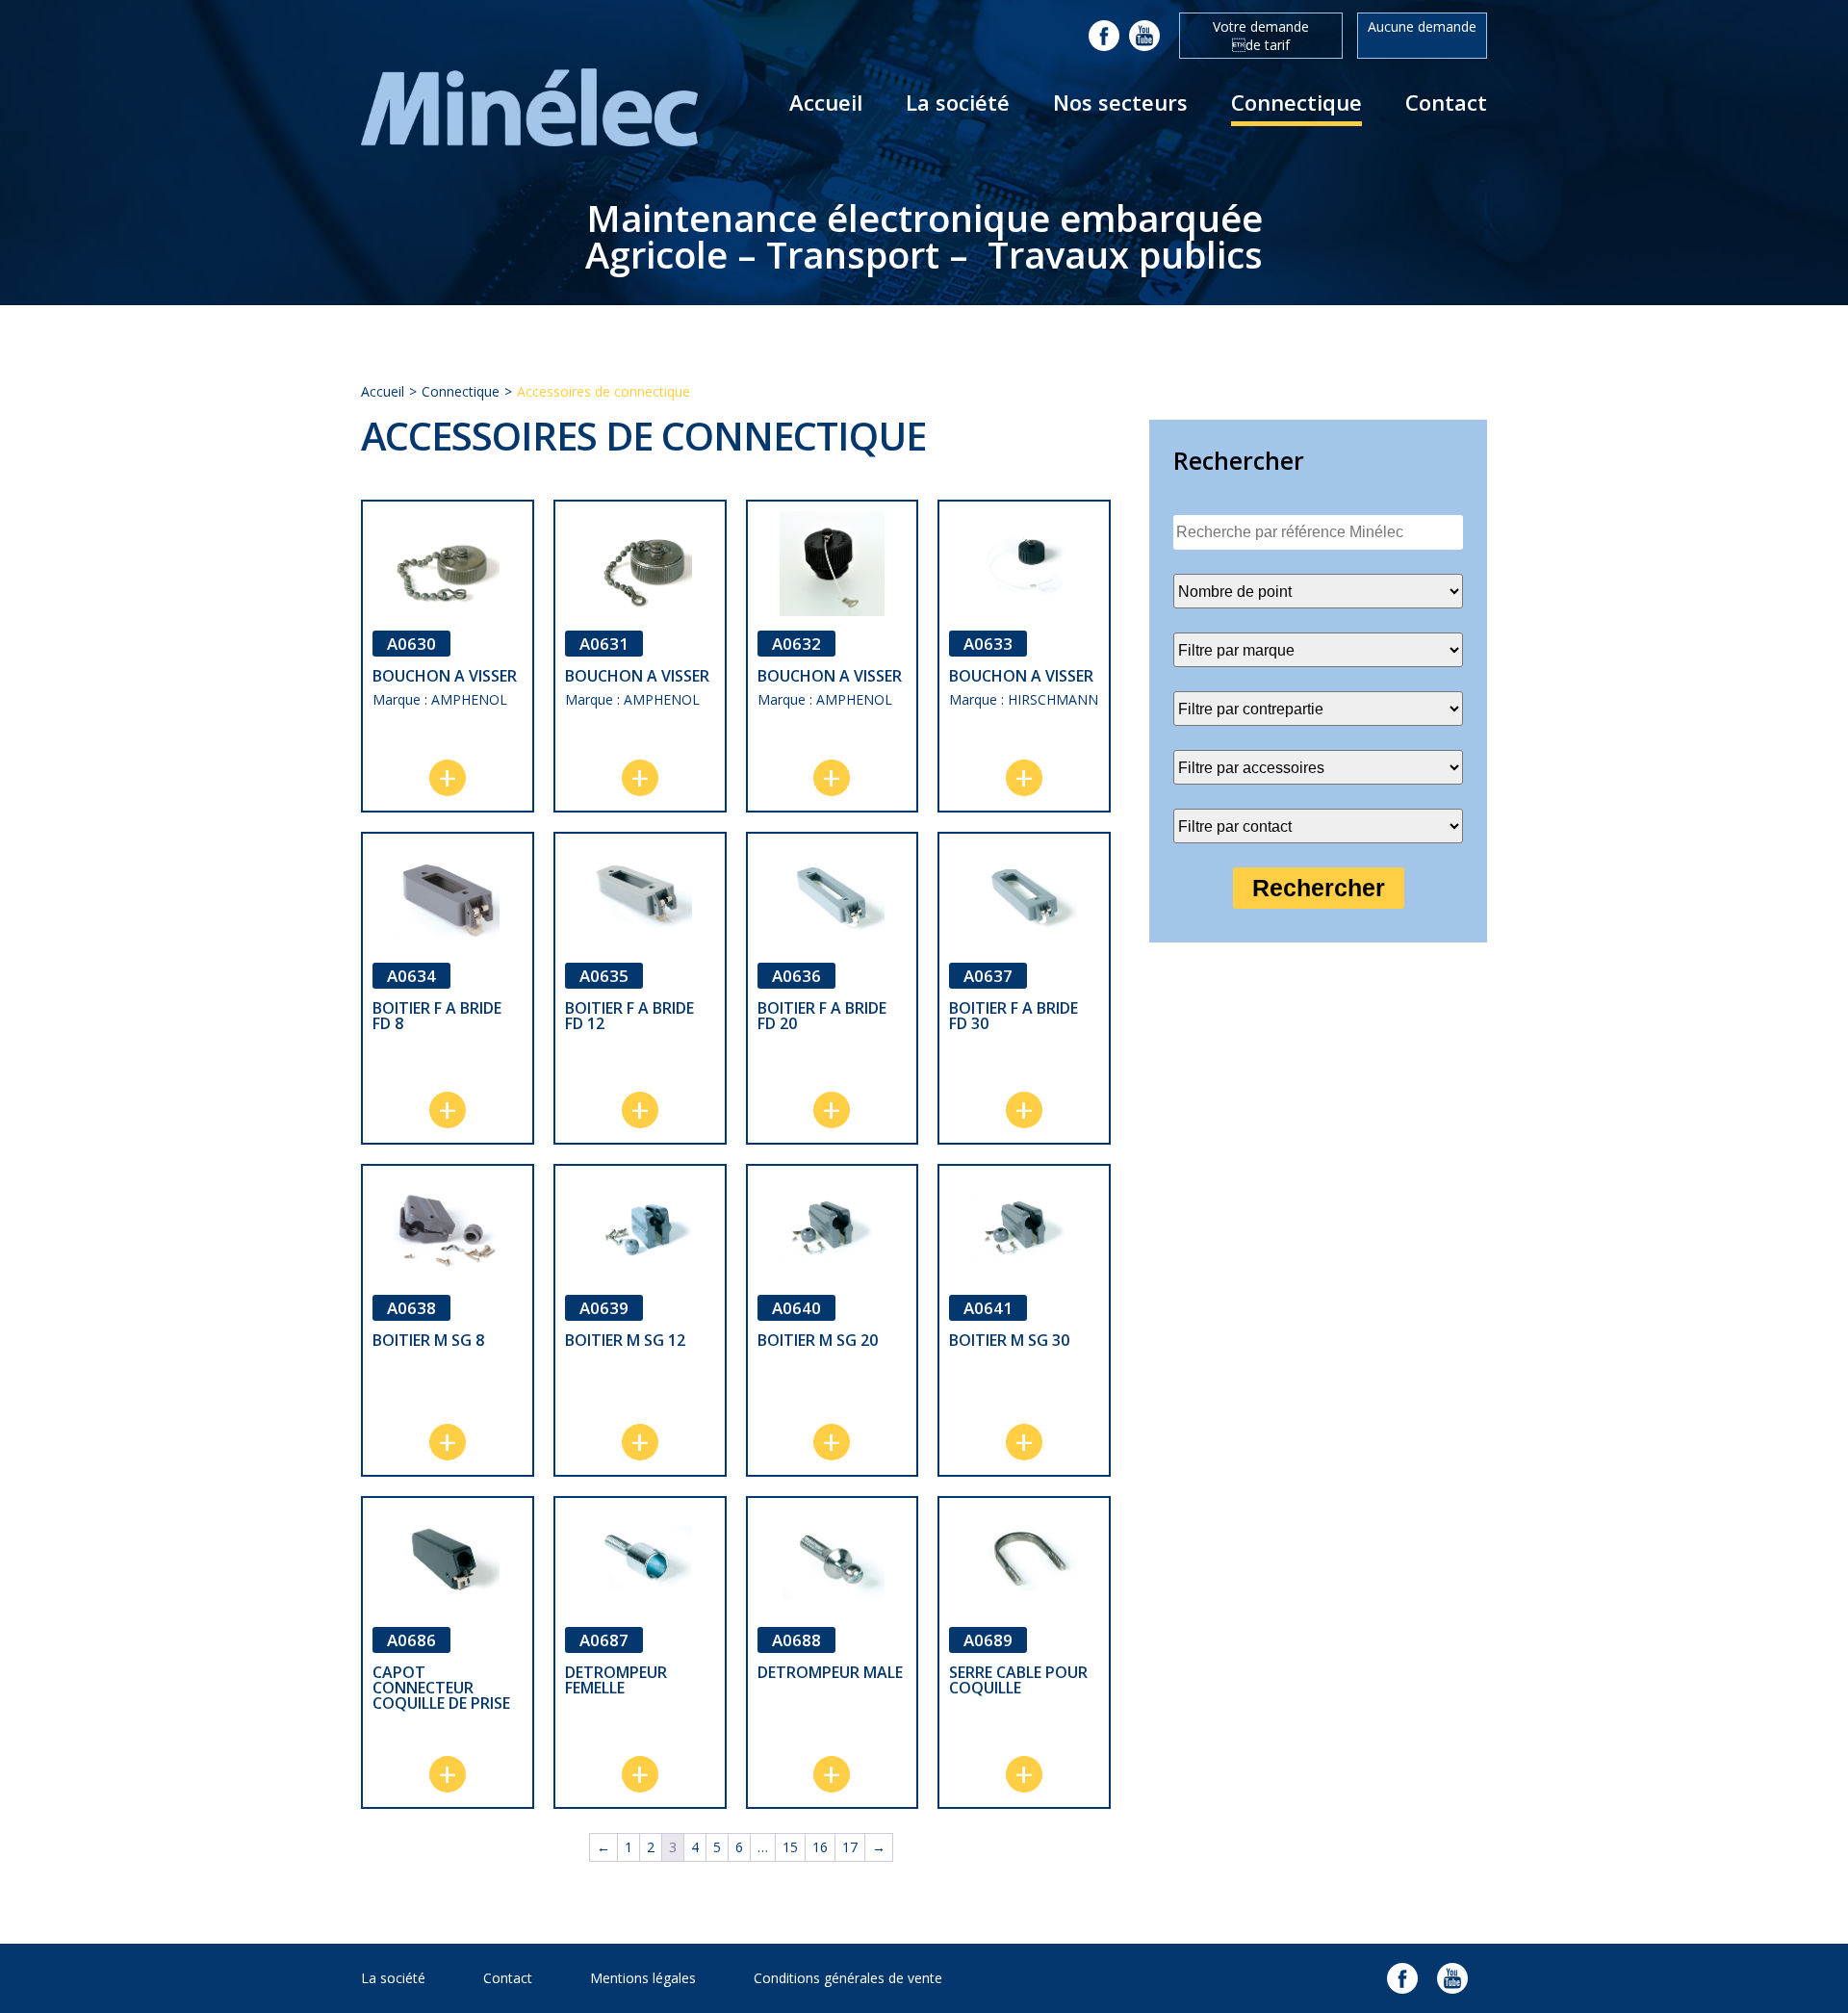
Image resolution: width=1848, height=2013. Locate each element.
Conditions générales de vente (848, 1978)
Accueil (826, 102)
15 (790, 1847)
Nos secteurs (1120, 102)
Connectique (1296, 102)
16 (820, 1847)
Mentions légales (643, 1978)
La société (958, 102)
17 (850, 1847)
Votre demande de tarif (1261, 36)
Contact (1446, 102)
